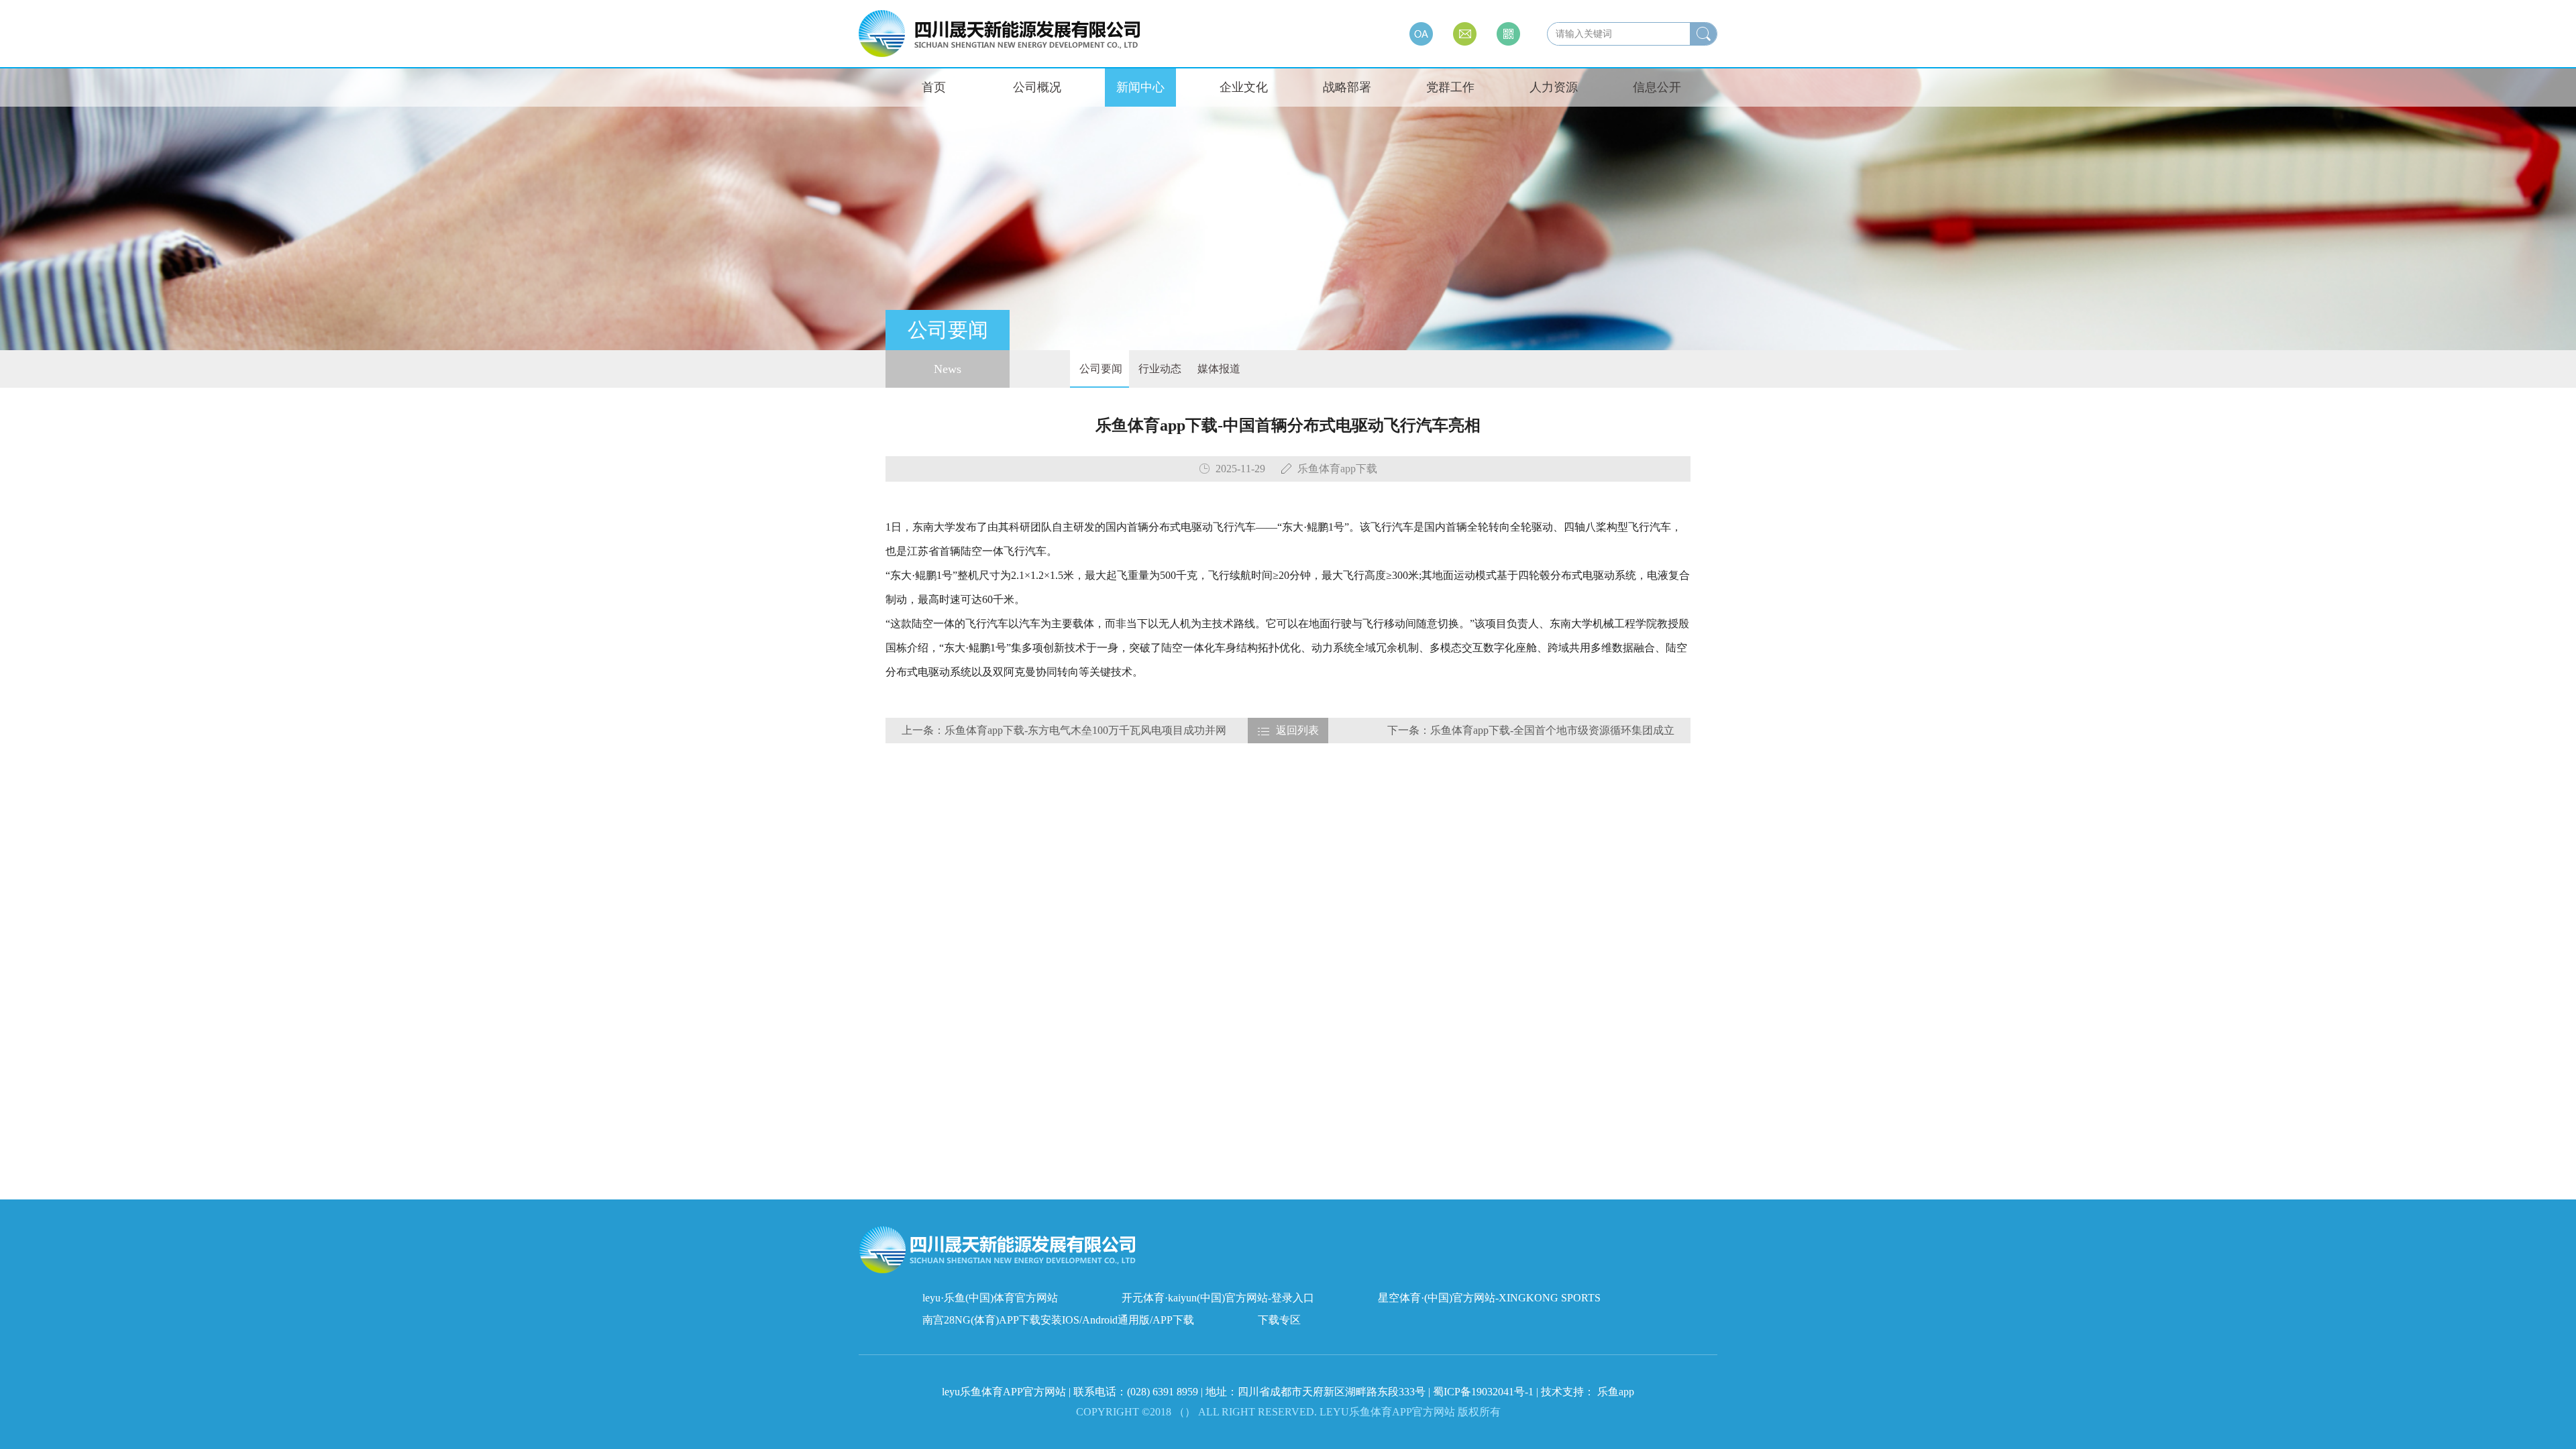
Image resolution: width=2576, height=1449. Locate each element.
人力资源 (1554, 87)
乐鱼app (1616, 1392)
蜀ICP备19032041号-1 (1483, 1392)
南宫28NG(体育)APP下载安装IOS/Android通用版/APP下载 (1058, 1320)
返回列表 (1297, 730)
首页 (934, 87)
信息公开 (1657, 87)
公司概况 (1037, 87)
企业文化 (1244, 87)
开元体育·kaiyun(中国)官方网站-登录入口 (1218, 1298)
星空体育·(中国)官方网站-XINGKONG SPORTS (1489, 1298)
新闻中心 (1140, 87)
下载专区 (1279, 1320)
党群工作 (1450, 87)
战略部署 (1347, 87)
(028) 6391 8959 (1164, 1392)
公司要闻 (1099, 369)
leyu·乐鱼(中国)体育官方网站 (990, 1298)
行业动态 (1159, 369)
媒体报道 (1218, 369)
